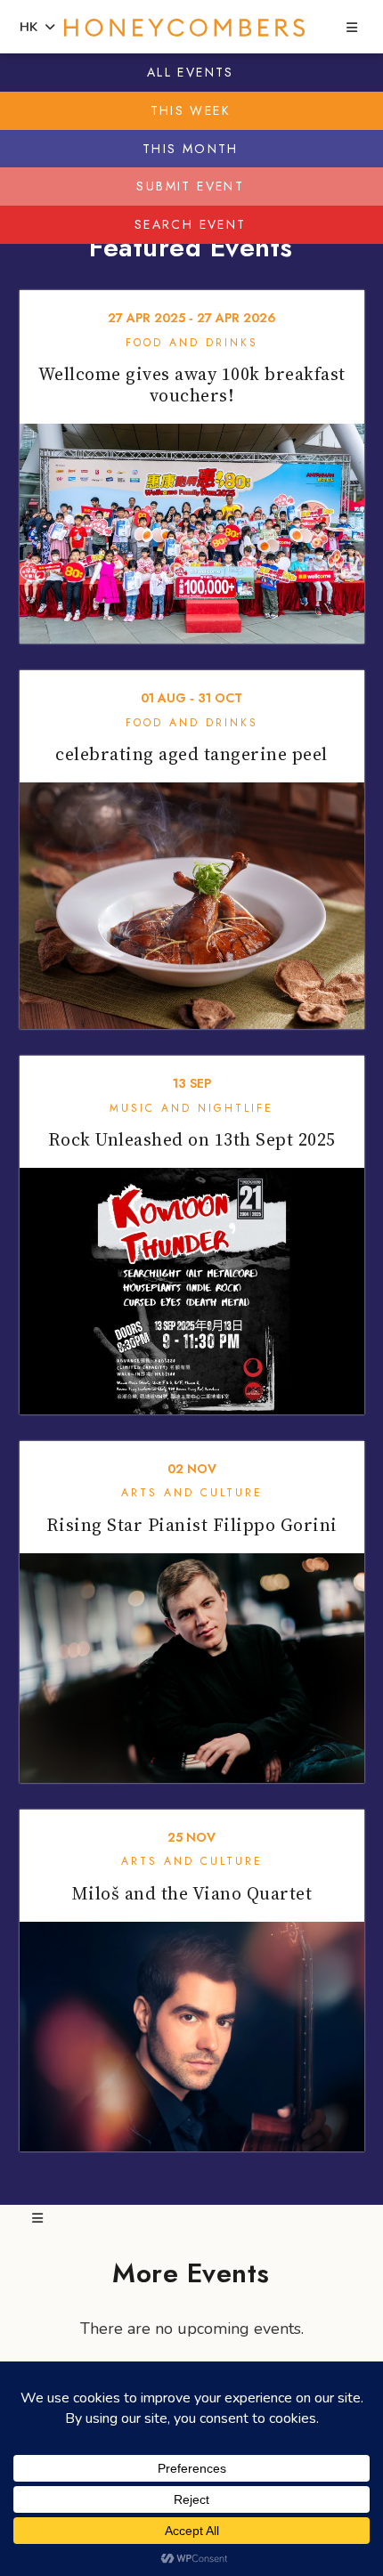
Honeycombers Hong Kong (185, 28)
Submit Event (190, 186)
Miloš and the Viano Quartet (192, 1893)
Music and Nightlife (191, 1108)
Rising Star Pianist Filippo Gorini (192, 1525)
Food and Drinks (192, 343)
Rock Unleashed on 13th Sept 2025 (192, 1139)
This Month (191, 149)
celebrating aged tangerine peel (191, 754)
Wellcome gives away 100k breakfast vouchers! (192, 385)
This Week (191, 110)
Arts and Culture (192, 1493)
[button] (352, 28)
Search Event (191, 224)
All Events (191, 72)
